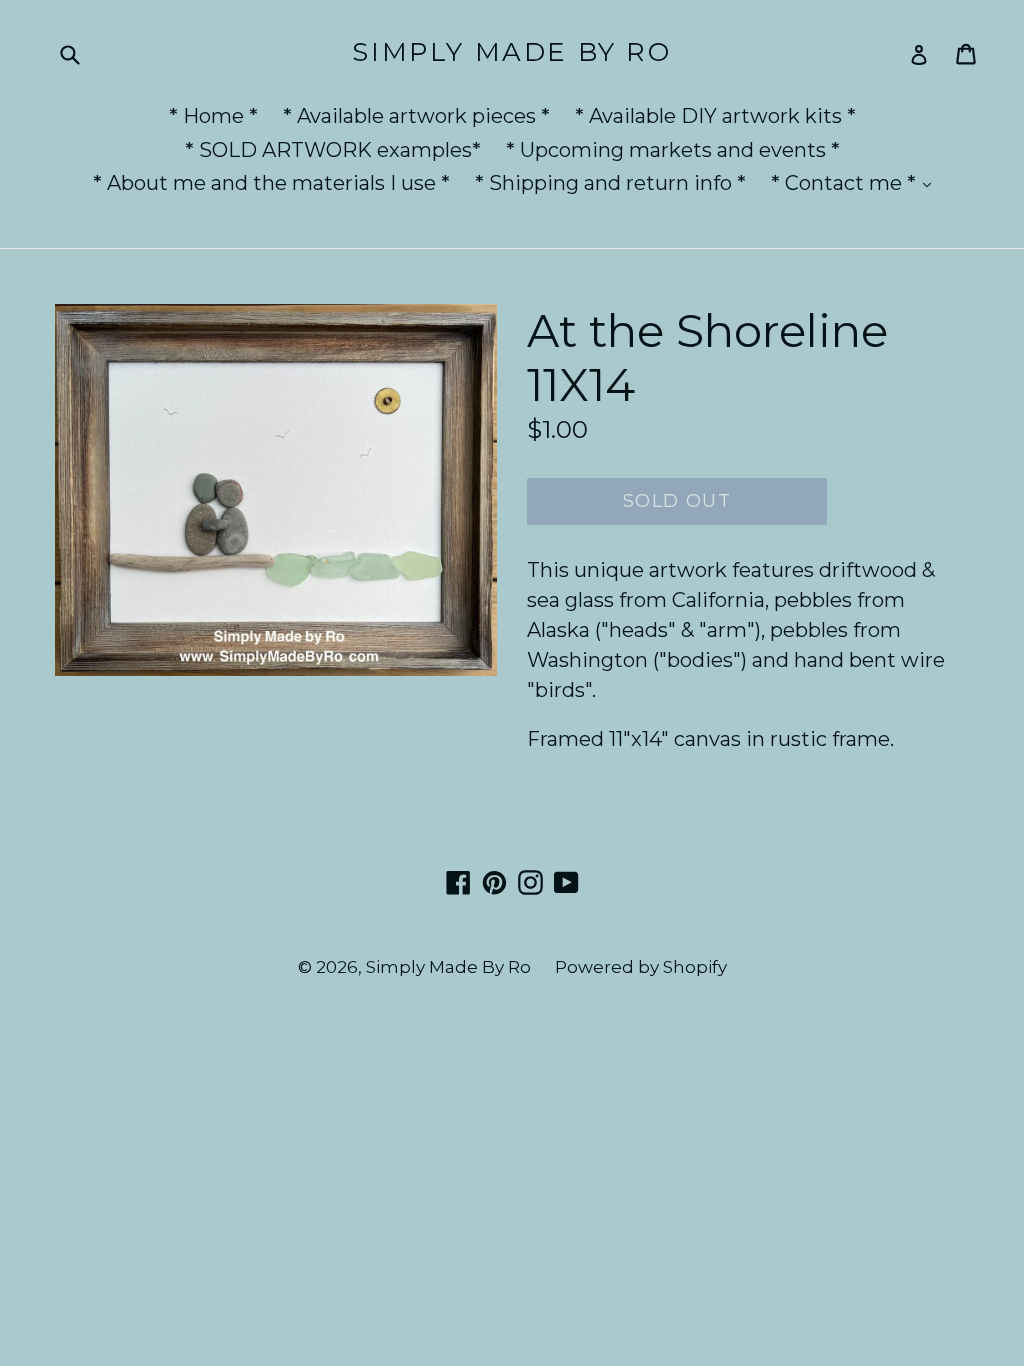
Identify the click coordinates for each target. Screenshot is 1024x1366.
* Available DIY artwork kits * (715, 116)
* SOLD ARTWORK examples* (333, 150)
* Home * (213, 116)
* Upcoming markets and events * (673, 150)
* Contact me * (856, 182)
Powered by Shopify (641, 967)
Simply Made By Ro (511, 52)
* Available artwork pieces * (416, 116)
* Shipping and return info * (610, 183)
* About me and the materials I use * (271, 183)
